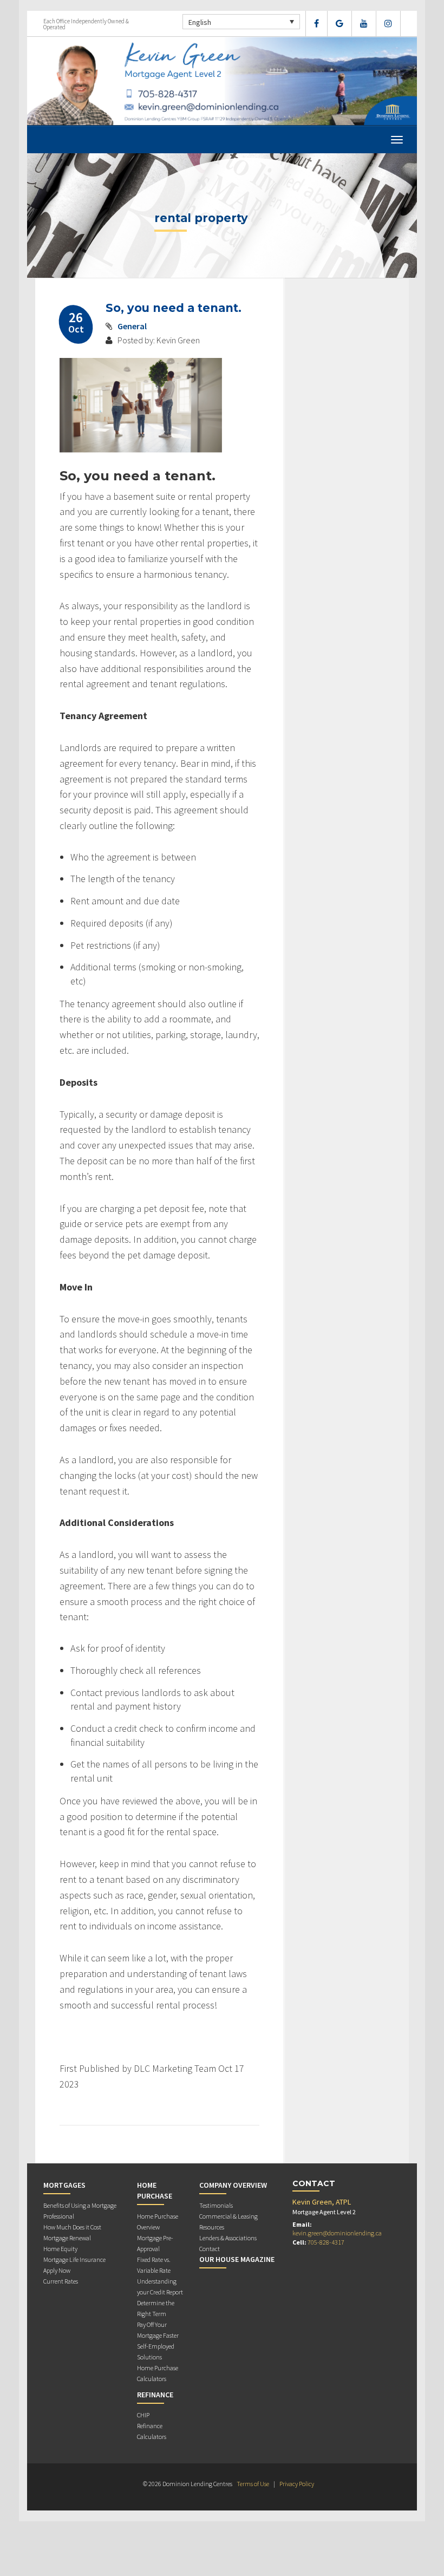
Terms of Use (253, 2484)
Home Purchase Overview (158, 2222)
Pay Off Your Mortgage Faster (158, 2330)
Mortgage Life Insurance (74, 2259)
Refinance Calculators (152, 2431)
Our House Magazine (237, 2259)
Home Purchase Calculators (158, 2373)
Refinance (155, 2395)
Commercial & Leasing (228, 2216)
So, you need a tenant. (174, 308)
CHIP (143, 2415)
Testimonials (216, 2205)
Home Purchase (155, 2190)
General (132, 326)
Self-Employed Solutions (156, 2352)
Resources (212, 2227)
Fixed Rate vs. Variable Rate (154, 2265)
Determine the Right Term (156, 2308)
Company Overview (233, 2185)
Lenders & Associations (228, 2238)
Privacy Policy (297, 2484)
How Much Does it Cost (72, 2227)
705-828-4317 (326, 2242)
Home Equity (60, 2249)
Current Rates (61, 2281)
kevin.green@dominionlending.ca (337, 2233)
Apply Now (57, 2270)
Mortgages (64, 2185)
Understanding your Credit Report (160, 2287)
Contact (210, 2249)
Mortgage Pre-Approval (155, 2243)
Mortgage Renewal (67, 2238)
